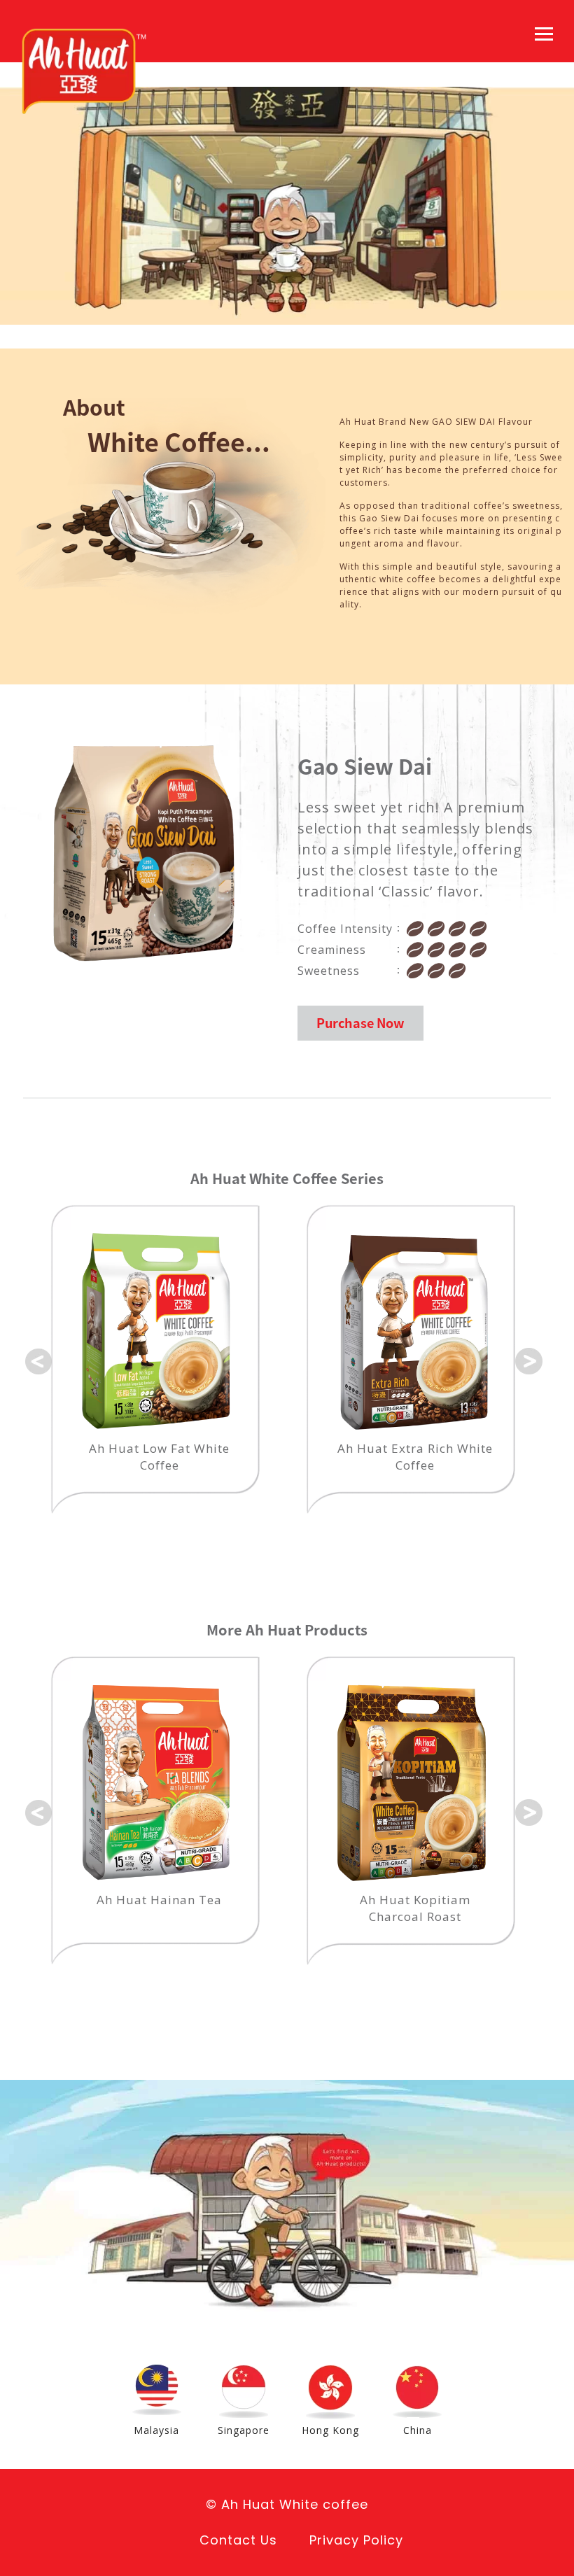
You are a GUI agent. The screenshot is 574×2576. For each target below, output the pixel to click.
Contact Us (238, 2540)
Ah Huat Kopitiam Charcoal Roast (230, 1908)
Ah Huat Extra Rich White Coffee (162, 1457)
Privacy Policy (356, 2540)
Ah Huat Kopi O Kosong (486, 1900)
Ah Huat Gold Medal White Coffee (418, 1457)
